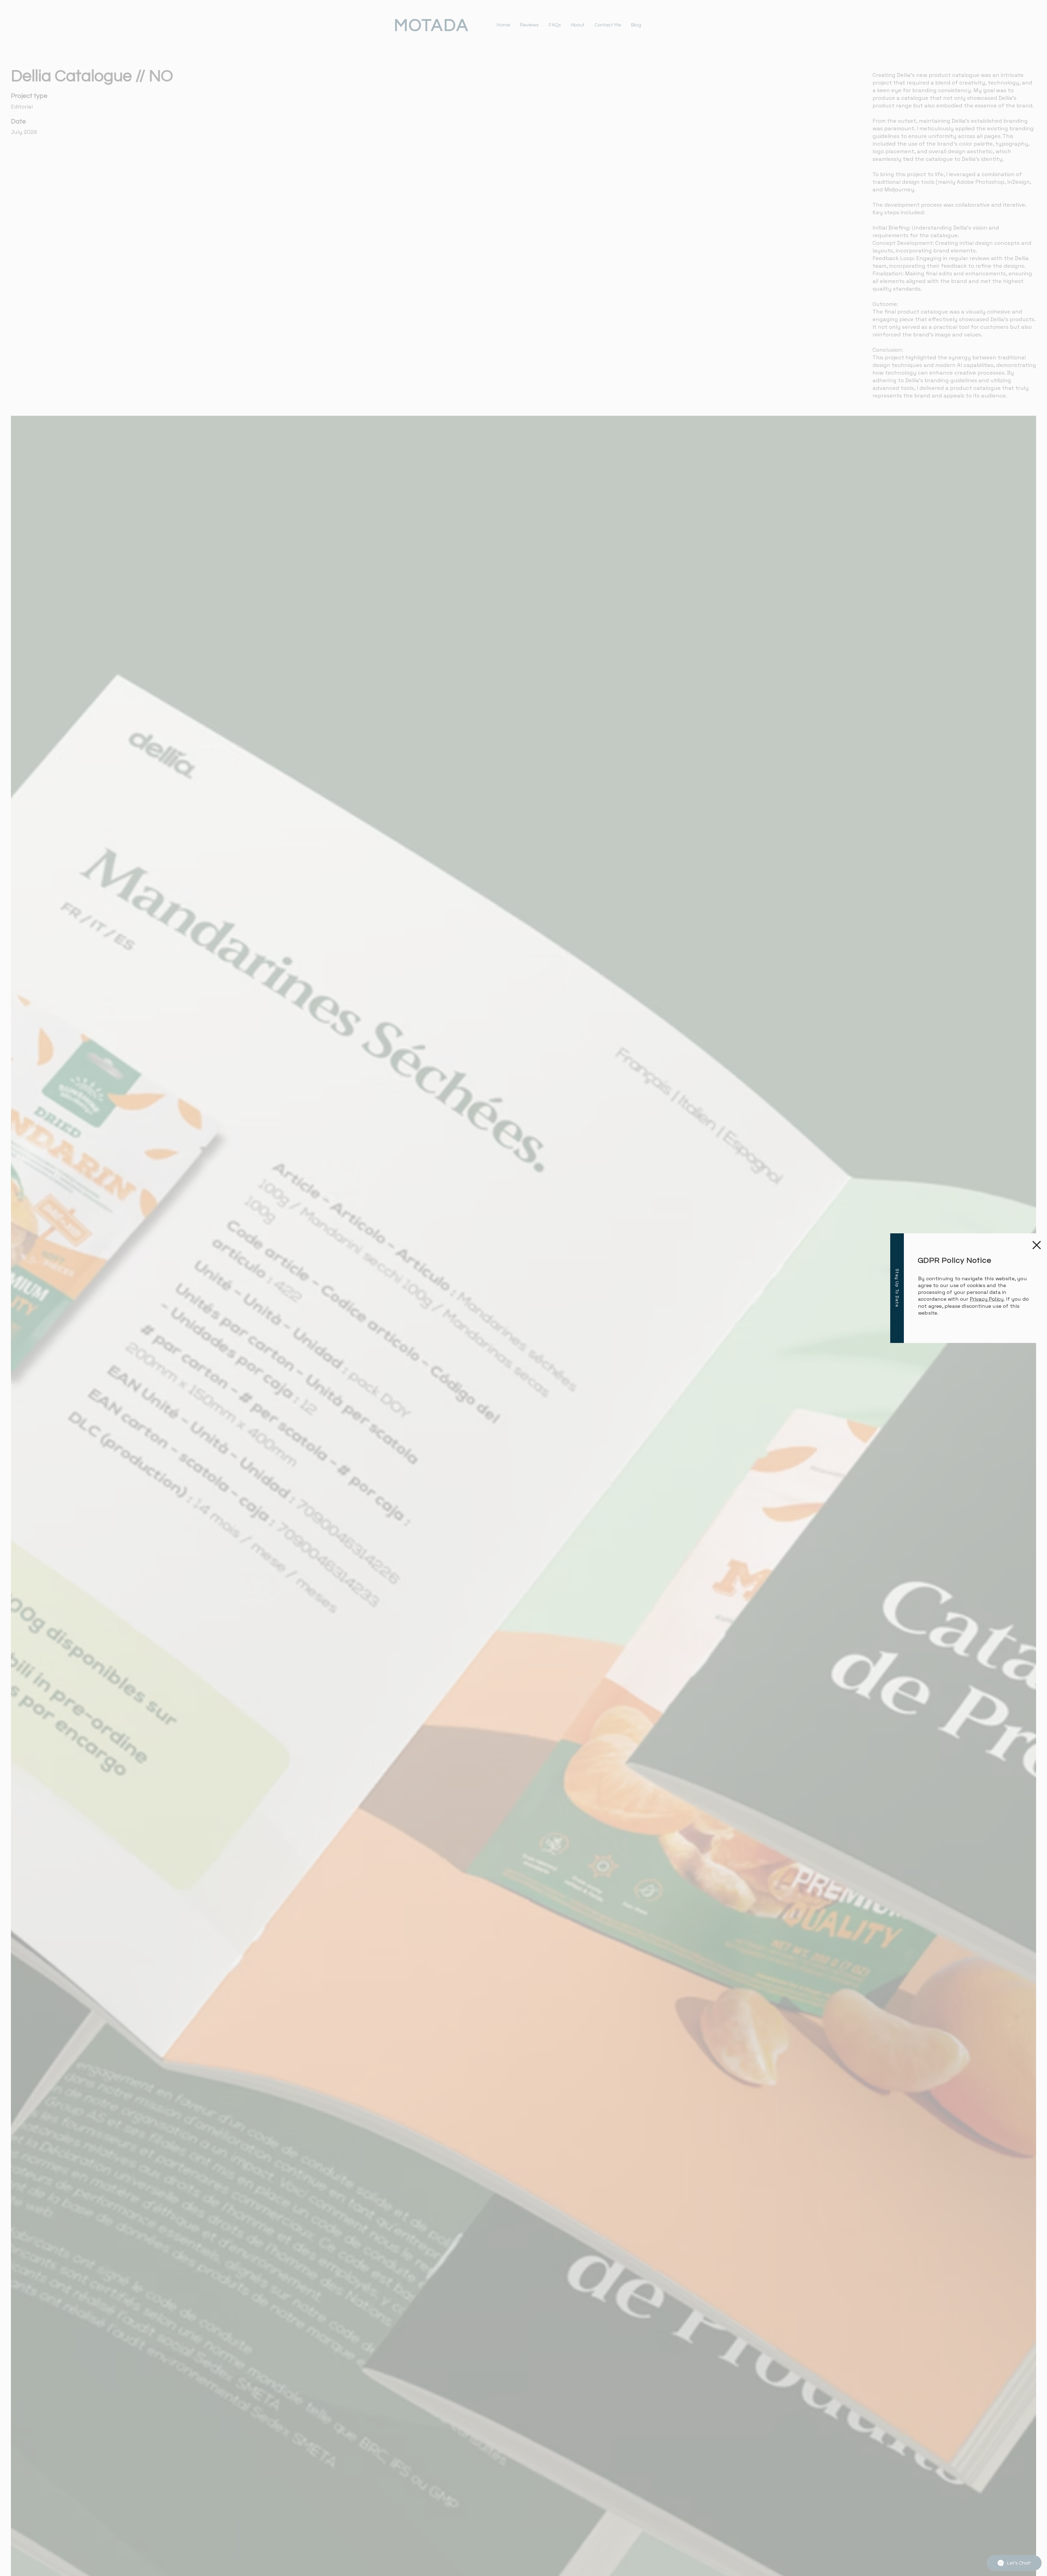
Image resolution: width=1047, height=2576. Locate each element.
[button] (1037, 1245)
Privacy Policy (987, 1299)
